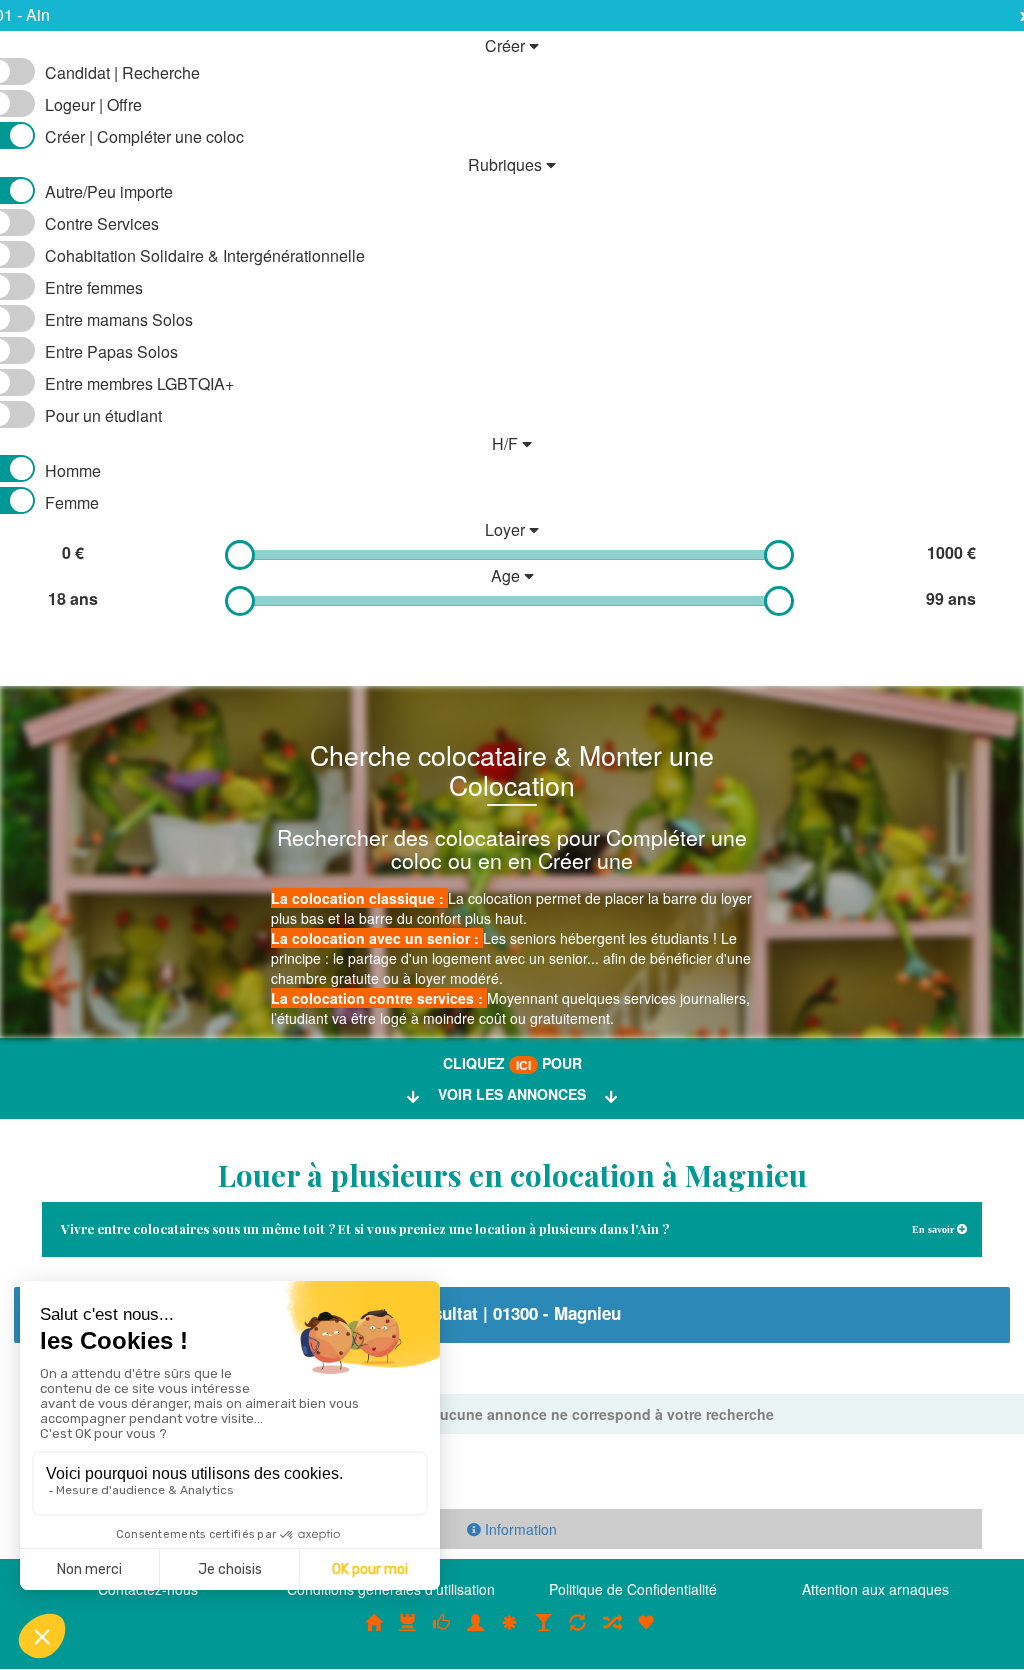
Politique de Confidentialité (633, 1589)
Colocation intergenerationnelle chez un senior (612, 1633)
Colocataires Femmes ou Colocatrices (476, 1633)
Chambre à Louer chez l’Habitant (442, 1633)
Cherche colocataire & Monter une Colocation (512, 769)
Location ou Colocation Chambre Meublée (408, 1633)
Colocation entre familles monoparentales (646, 1633)
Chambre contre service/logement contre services (578, 1633)
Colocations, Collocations (374, 1633)
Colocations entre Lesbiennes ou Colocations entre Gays (544, 1633)
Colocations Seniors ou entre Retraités (510, 1633)
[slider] (240, 555)
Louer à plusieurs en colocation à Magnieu (512, 1175)
